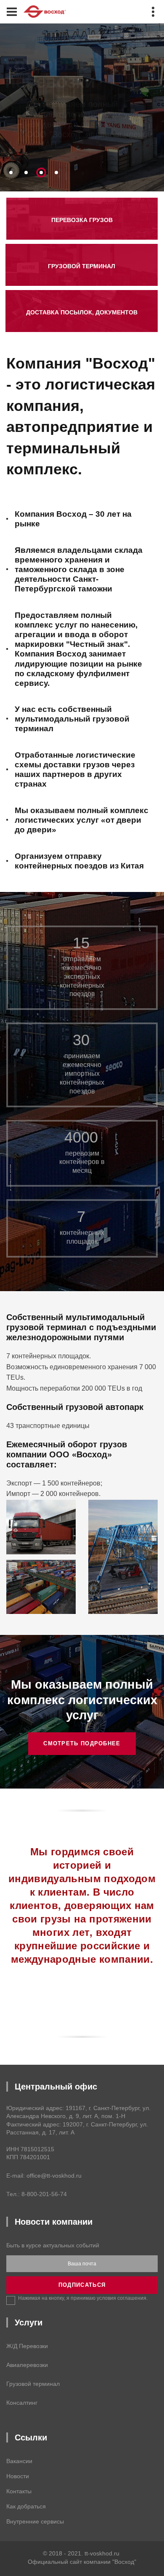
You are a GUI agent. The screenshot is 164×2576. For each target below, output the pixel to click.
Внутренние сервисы (35, 2521)
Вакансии (19, 2461)
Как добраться (26, 2506)
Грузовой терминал (33, 2384)
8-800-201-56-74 (44, 2194)
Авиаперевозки (27, 2365)
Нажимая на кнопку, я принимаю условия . (83, 2298)
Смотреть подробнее (82, 1743)
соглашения (132, 2298)
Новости (18, 2476)
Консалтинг (22, 2403)
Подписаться (82, 2285)
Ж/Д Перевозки (27, 2346)
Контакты (19, 2491)
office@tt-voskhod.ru (54, 2176)
